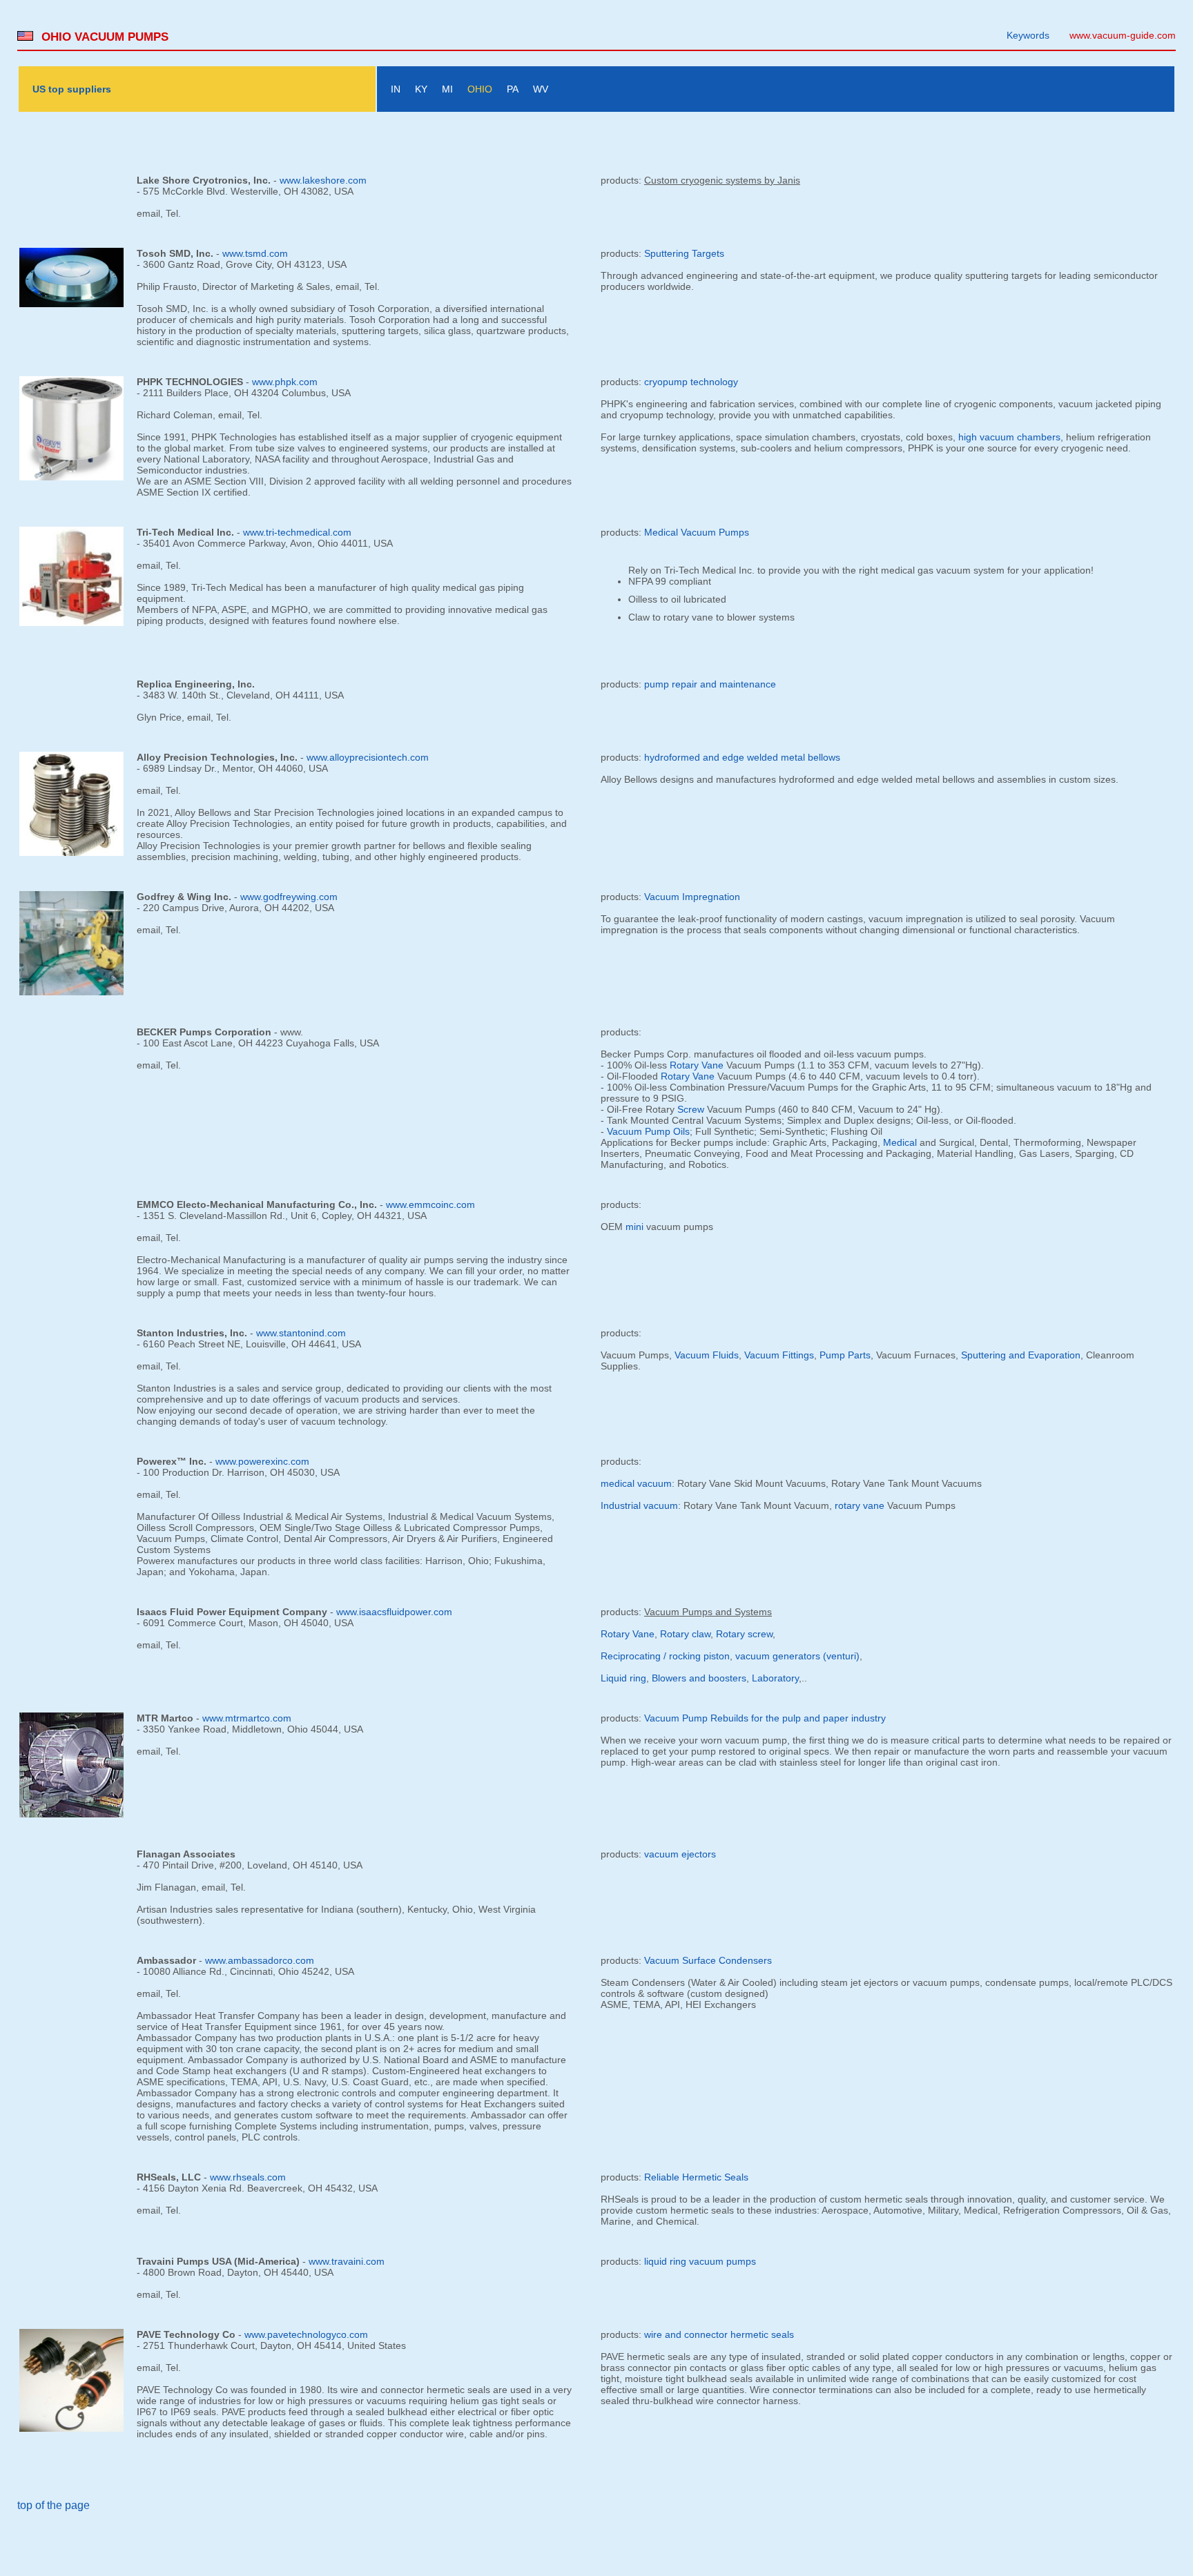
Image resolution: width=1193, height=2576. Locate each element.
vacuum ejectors (680, 1854)
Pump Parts (845, 1355)
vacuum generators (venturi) (797, 1656)
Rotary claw (685, 1634)
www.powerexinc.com (262, 1461)
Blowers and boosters (699, 1678)
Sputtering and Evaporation (1021, 1355)
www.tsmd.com (255, 253)
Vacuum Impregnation (692, 897)
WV (541, 89)
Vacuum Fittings (779, 1355)
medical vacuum (636, 1483)
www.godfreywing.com (289, 897)
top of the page (54, 2505)
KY (421, 89)
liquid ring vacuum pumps (700, 2261)
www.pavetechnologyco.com (306, 2334)
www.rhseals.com (248, 2177)
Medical (900, 1142)
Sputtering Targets (684, 253)
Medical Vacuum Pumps (697, 532)
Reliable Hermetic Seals (696, 2177)
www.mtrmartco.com (247, 1718)
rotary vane (860, 1505)
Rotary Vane (697, 1065)
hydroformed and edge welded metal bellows (742, 757)
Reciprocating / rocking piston (665, 1656)
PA (513, 89)
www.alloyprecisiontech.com (368, 757)
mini (634, 1227)
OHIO (480, 89)
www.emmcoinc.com (430, 1204)
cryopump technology (691, 382)
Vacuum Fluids (707, 1355)
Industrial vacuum (639, 1505)
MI (447, 89)
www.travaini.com (347, 2261)
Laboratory (775, 1678)
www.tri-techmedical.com (297, 532)
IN (396, 89)
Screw (691, 1109)
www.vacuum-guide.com (1123, 35)
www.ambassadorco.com (260, 1960)
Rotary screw (744, 1634)
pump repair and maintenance (710, 684)
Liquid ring (623, 1678)
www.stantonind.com (301, 1333)
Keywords (1028, 35)
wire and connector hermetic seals (719, 2334)
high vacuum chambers (1009, 437)
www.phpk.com (285, 382)
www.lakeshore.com (323, 180)
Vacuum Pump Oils (648, 1131)
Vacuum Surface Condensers (708, 1960)
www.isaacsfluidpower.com (394, 1612)
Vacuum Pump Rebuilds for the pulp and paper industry (765, 1718)
